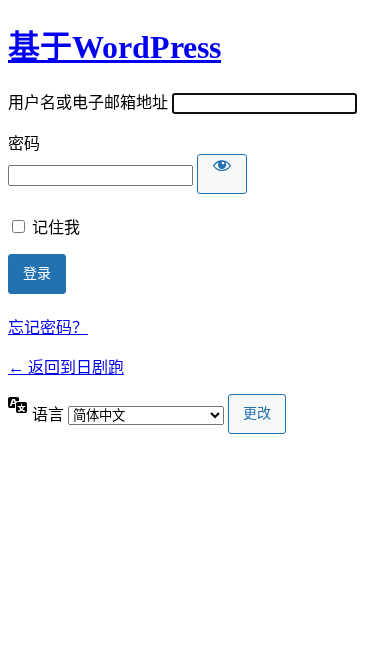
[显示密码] (222, 174)
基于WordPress (114, 47)
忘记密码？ (48, 327)
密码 (24, 143)
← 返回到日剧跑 (66, 367)
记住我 (56, 227)
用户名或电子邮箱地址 (88, 102)
